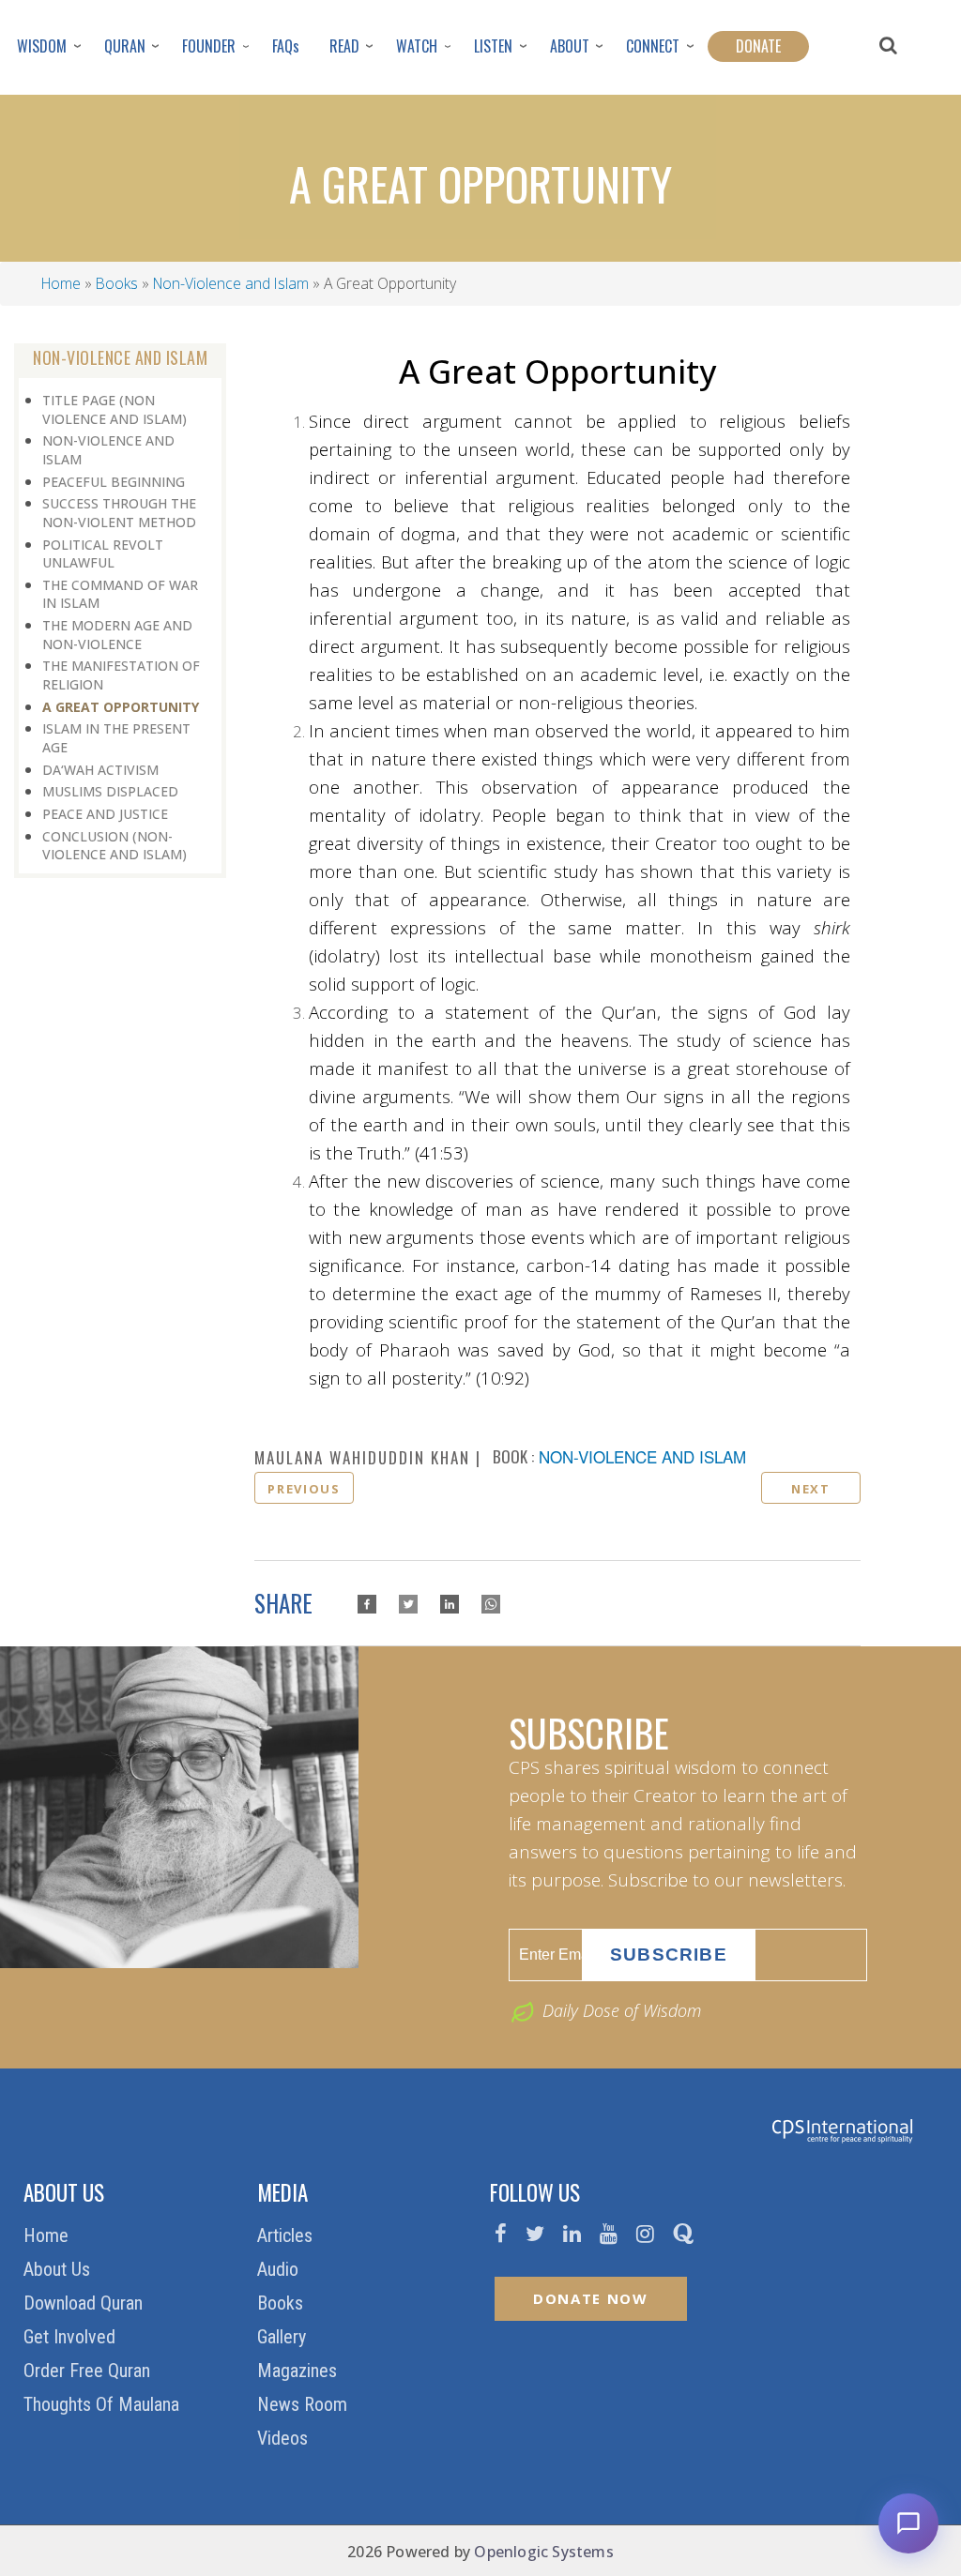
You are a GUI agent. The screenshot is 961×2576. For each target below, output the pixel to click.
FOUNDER (209, 46)
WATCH (417, 46)
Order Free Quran (89, 2371)
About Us (59, 2269)
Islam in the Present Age (116, 738)
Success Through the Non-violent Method (119, 513)
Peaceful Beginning (114, 482)
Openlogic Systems (543, 2552)
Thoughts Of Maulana (104, 2404)
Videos (285, 2438)
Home (61, 283)
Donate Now (591, 2298)
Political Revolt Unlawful (103, 554)
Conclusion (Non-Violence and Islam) (114, 846)
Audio (280, 2269)
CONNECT (653, 46)
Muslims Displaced (110, 791)
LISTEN (493, 46)
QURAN (125, 46)
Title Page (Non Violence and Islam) (114, 409)
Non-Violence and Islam (231, 283)
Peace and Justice (105, 814)
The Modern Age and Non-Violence (117, 635)
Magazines (299, 2371)
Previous (304, 1489)
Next (811, 1489)
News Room (305, 2404)
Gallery (284, 2337)
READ (344, 46)
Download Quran (85, 2303)
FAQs (286, 46)
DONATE (758, 46)
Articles (287, 2235)
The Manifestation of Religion (121, 675)
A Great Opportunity (121, 707)
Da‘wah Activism (100, 770)
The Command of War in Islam (120, 594)
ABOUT (570, 46)
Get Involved (72, 2337)
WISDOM (42, 46)
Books (117, 283)
